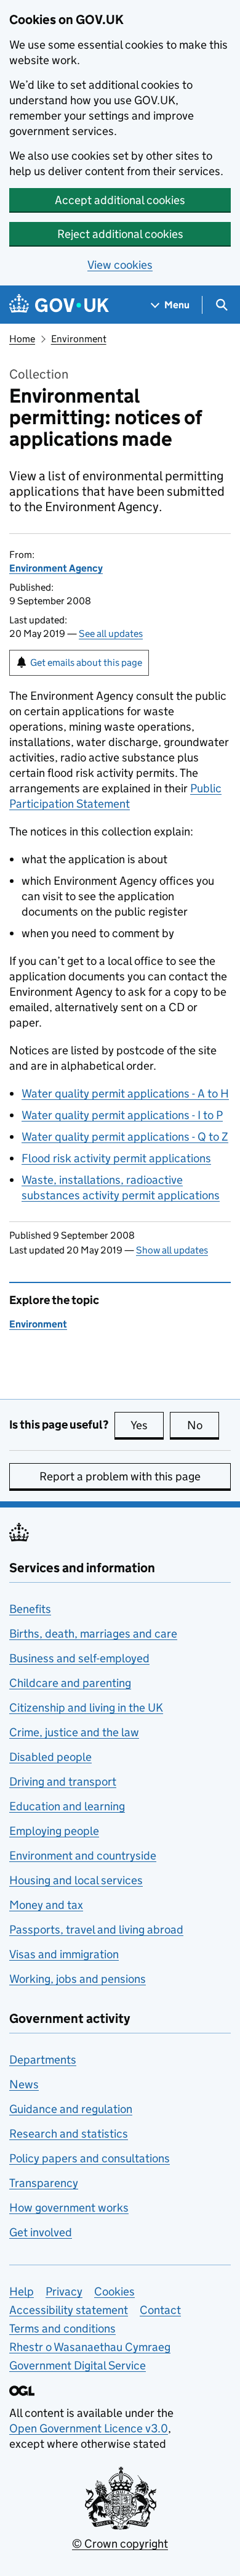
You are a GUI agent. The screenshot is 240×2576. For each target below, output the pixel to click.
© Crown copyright (120, 2544)
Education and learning (67, 1806)
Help (22, 2291)
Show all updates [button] (172, 1250)
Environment (79, 339)
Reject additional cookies (120, 234)
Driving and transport (63, 1782)
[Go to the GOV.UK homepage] (59, 305)
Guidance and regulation (71, 2109)
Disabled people (50, 1757)
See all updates (111, 634)
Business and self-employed (79, 1658)
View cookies (120, 265)
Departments (43, 2060)
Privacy (64, 2291)
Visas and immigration (64, 1954)
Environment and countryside (83, 1856)
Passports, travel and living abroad (96, 1930)
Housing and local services (76, 1880)
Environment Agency (56, 568)
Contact (160, 2310)
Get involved (41, 2232)
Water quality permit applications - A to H (125, 1093)
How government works (69, 2208)
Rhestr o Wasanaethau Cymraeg (90, 2347)
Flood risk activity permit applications (116, 1158)
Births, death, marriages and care (93, 1634)
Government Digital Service (78, 2365)
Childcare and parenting (70, 1683)
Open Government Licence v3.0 (89, 2428)
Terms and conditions (62, 2328)
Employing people (54, 1831)
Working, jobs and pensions (78, 1979)
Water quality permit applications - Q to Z (125, 1137)
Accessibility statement (69, 2310)
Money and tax (46, 1905)
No (203, 1425)
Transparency (44, 2183)
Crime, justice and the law (74, 1732)
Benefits (30, 1609)
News (24, 2084)
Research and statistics (69, 2134)
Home (22, 339)
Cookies (114, 2291)
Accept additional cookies (120, 200)
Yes (147, 1425)
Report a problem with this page (120, 1476)
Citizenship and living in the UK (86, 1708)
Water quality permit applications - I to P (122, 1115)
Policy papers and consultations (90, 2158)
